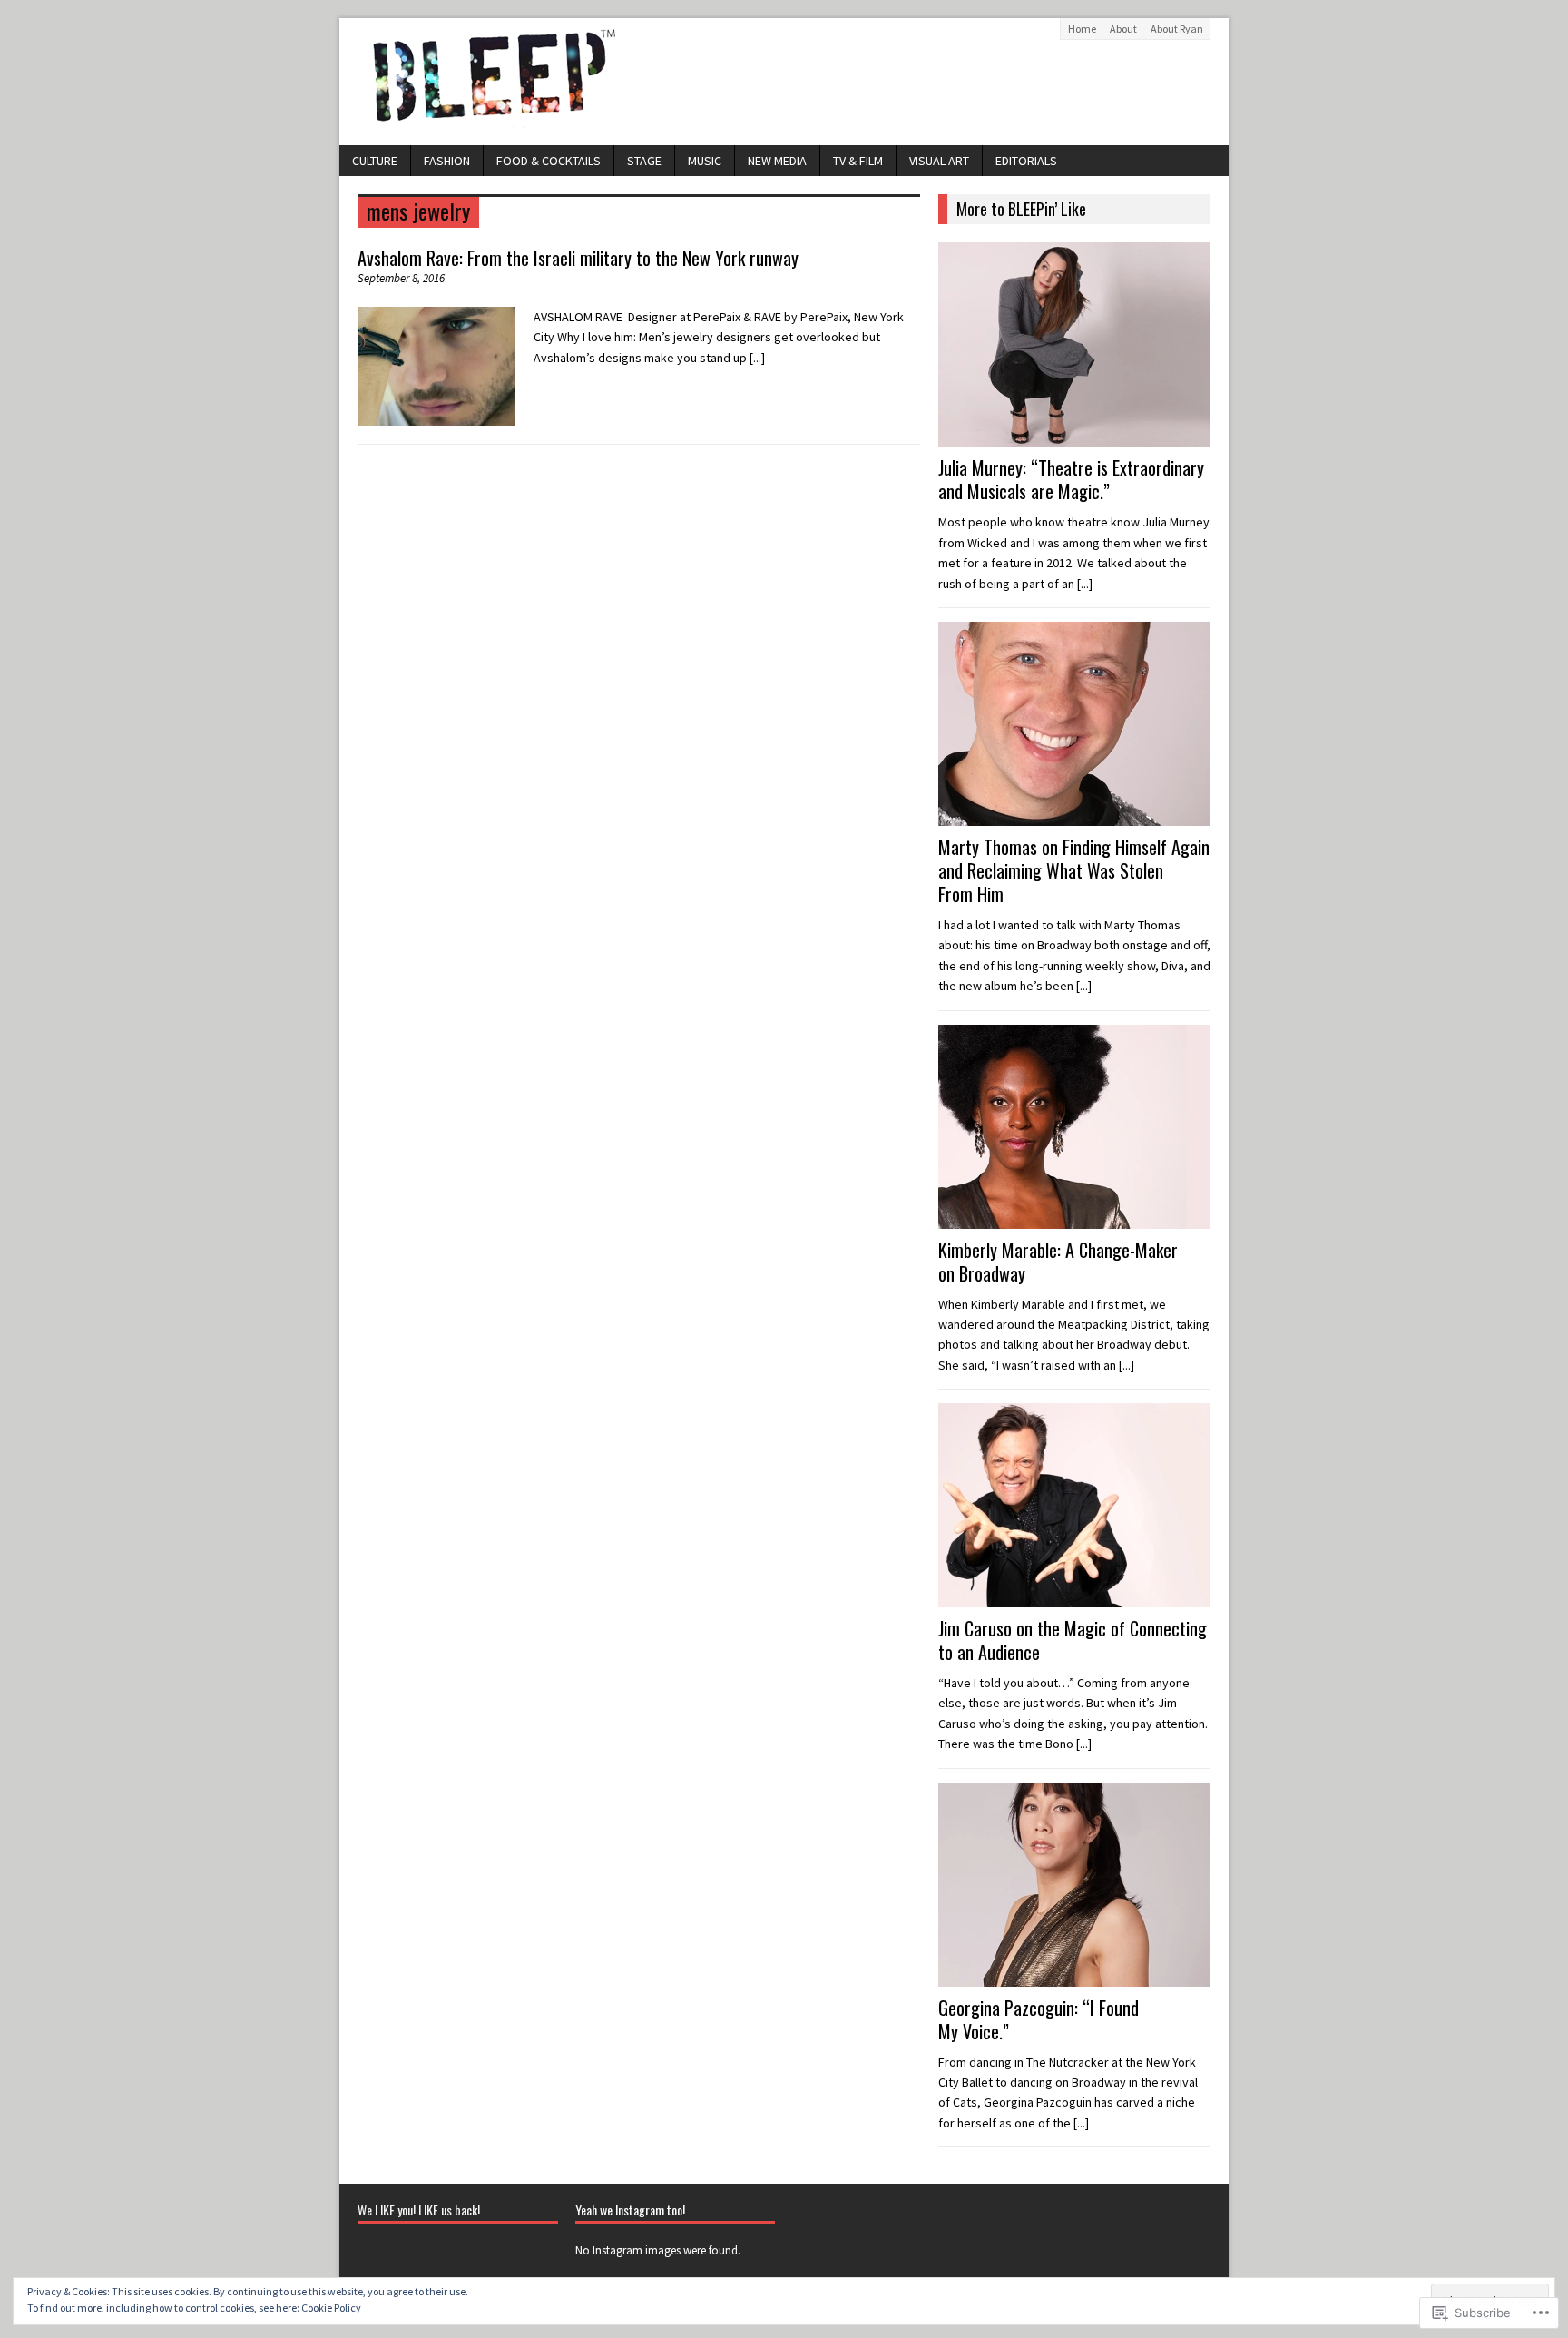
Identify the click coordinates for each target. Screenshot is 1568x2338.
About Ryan (1177, 29)
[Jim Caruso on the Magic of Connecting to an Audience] (1074, 1597)
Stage (644, 161)
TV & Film (858, 161)
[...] (757, 358)
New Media (777, 161)
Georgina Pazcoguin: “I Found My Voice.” (1039, 2019)
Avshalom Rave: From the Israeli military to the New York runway (578, 258)
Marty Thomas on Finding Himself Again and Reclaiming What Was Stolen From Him (1074, 870)
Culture (375, 161)
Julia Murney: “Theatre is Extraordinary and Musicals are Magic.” (1071, 479)
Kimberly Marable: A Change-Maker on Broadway (1058, 1262)
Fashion (447, 161)
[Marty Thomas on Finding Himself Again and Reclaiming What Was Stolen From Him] (1074, 816)
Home (1082, 29)
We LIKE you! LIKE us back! (419, 2210)
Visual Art (939, 161)
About (1123, 29)
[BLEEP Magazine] (784, 82)
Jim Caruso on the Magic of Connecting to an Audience (1073, 1640)
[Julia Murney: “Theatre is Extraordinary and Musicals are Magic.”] (1074, 437)
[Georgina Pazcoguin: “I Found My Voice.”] (1074, 1976)
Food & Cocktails (549, 161)
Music (705, 161)
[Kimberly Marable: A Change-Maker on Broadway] (1074, 1218)
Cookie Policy (331, 2308)
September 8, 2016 (401, 278)
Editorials (1026, 161)
